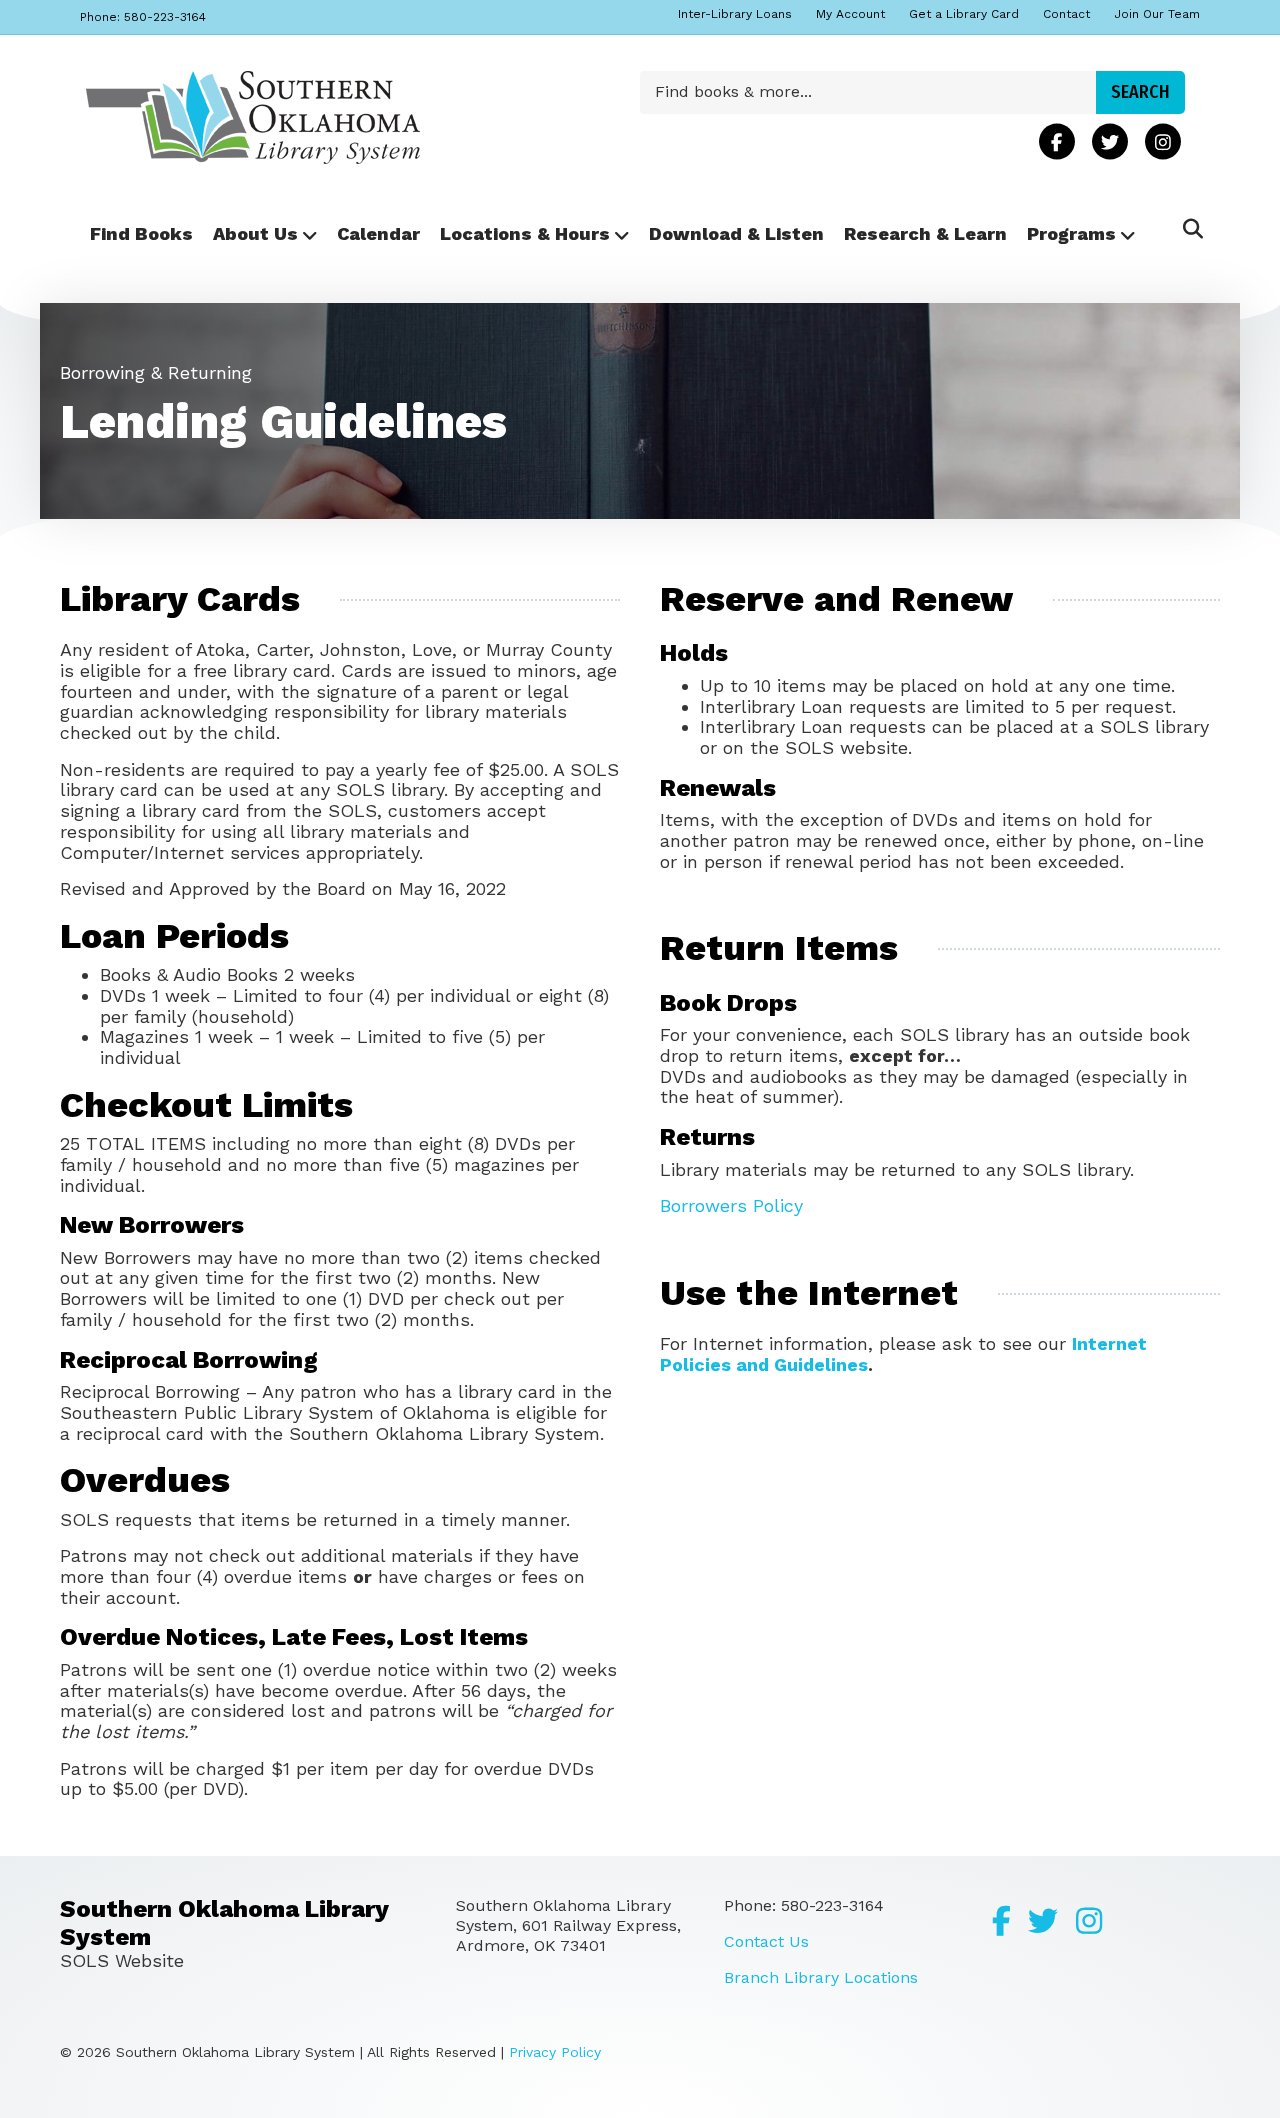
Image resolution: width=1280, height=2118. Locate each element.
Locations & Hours (525, 233)
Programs (1071, 233)
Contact (1066, 14)
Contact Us (766, 1941)
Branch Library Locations (821, 1977)
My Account (850, 14)
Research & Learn (925, 233)
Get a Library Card (964, 14)
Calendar (378, 233)
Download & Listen (736, 233)
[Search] (1187, 229)
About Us (255, 233)
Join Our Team (1157, 14)
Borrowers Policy (731, 1205)
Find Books (141, 233)
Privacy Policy (555, 2052)
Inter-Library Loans (735, 14)
